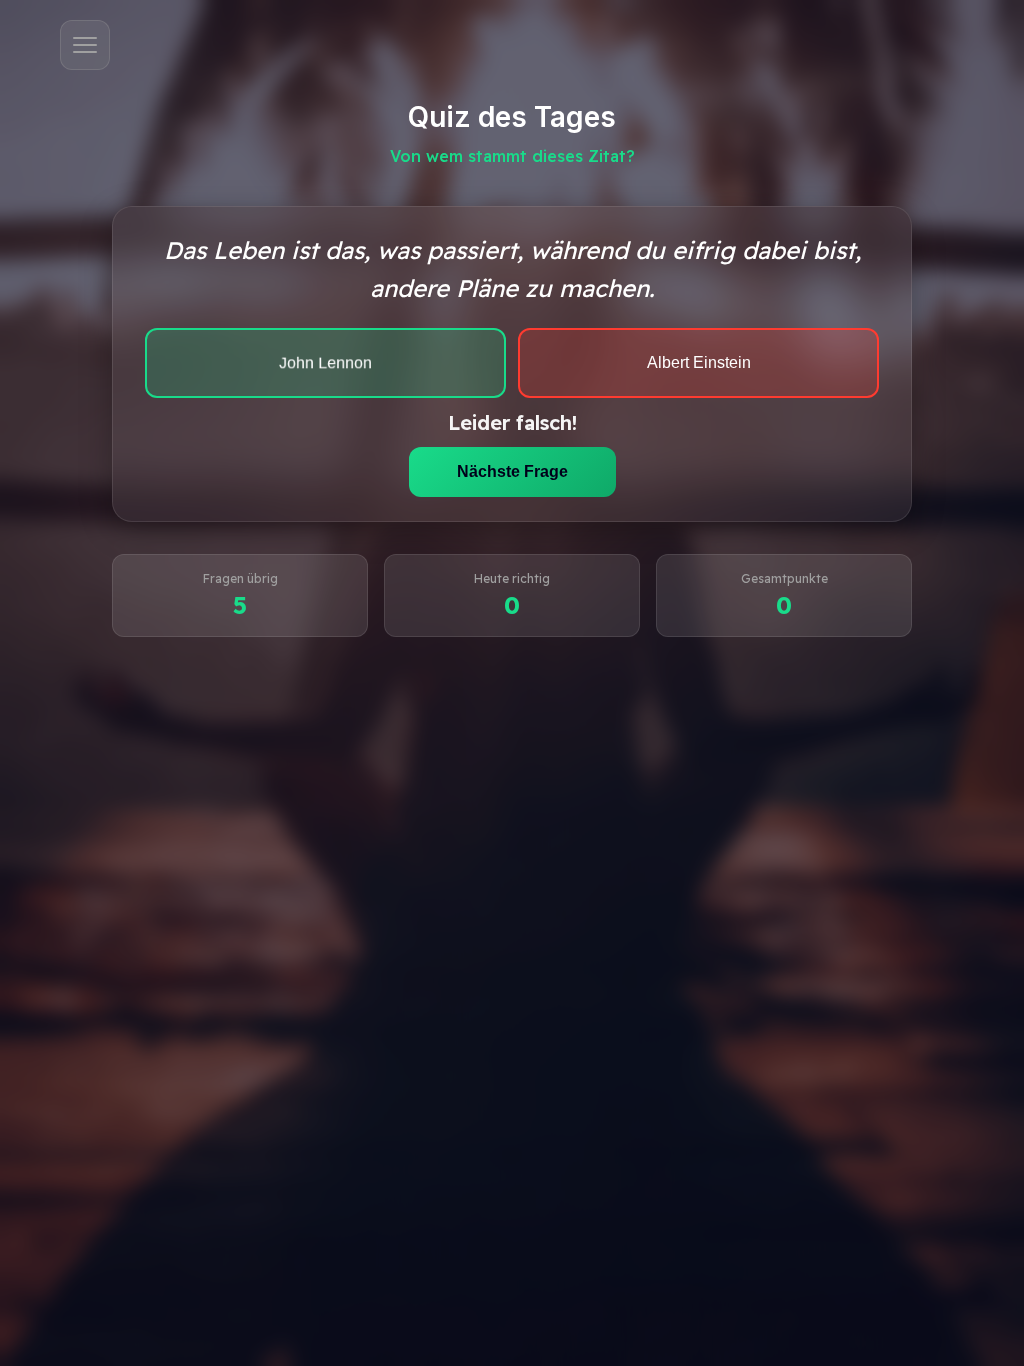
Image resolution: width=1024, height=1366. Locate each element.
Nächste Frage (512, 471)
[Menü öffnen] (85, 45)
